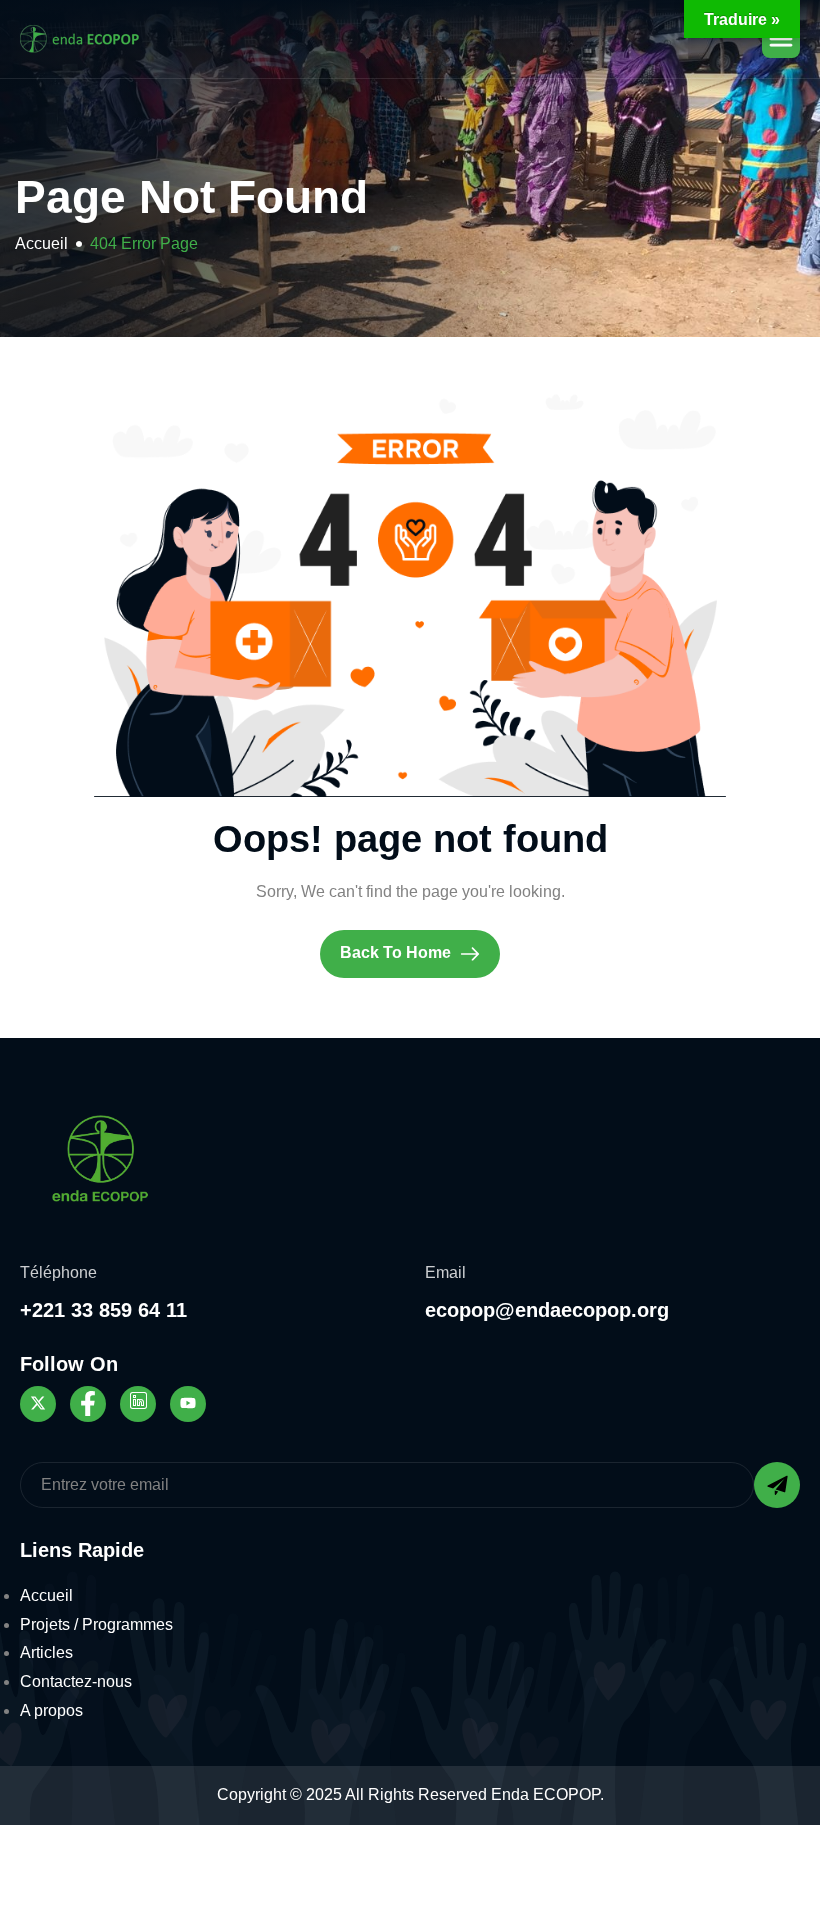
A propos (51, 1710)
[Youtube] (188, 1404)
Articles (46, 1652)
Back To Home (397, 953)
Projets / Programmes (96, 1624)
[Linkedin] (138, 1404)
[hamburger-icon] (781, 39)
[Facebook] (88, 1404)
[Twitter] (38, 1404)
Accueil (46, 1595)
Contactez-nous (76, 1681)
